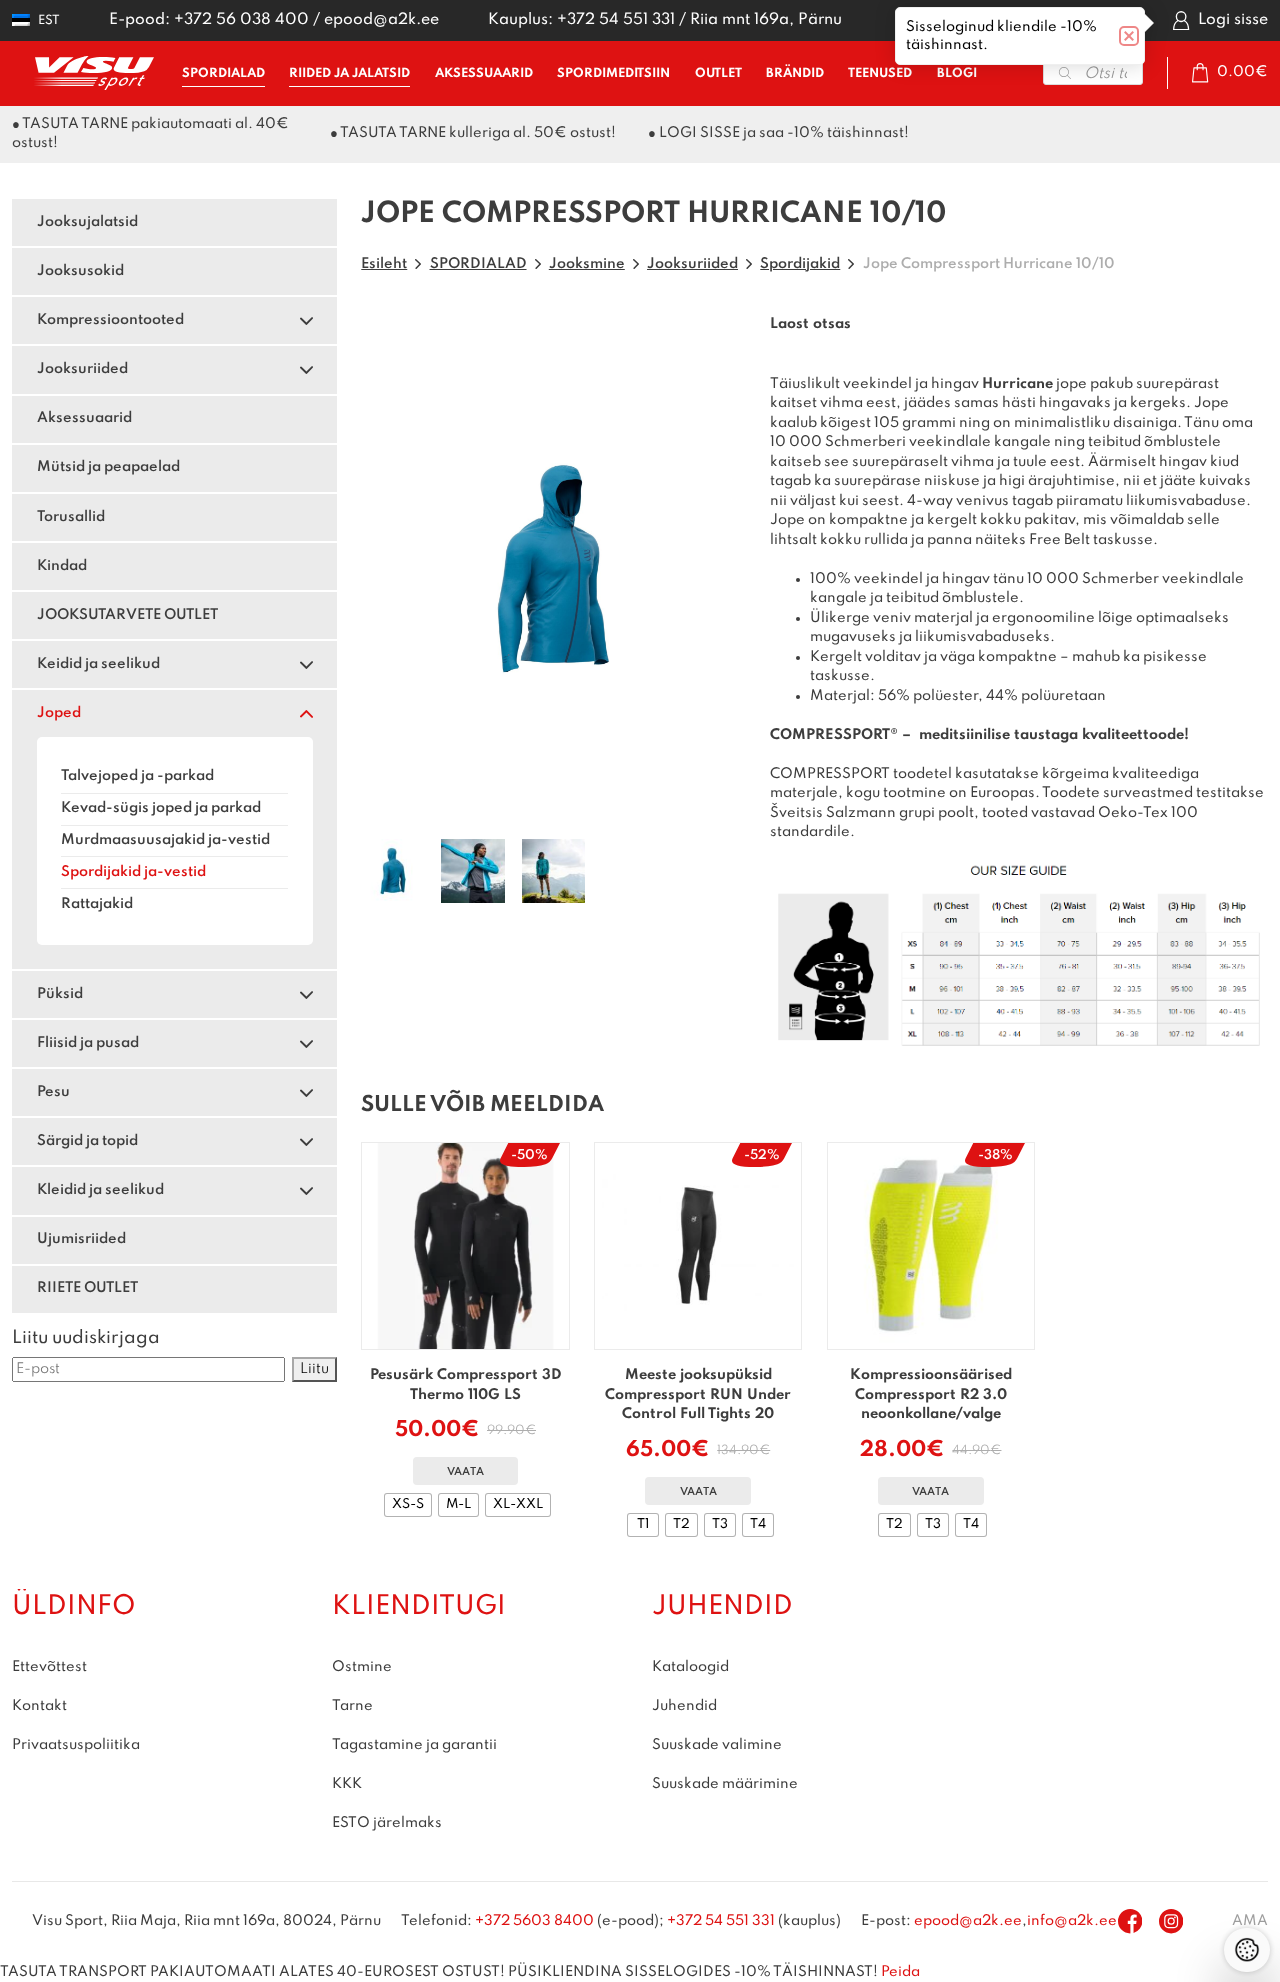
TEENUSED (880, 73)
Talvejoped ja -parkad (137, 776)
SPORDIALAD (223, 73)
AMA (1250, 1921)
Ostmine (362, 1666)
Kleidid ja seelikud (100, 1190)
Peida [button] (900, 1972)
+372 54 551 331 (616, 20)
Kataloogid (690, 1666)
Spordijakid (800, 264)
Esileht (384, 264)
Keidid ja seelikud (98, 664)
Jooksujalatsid (87, 222)
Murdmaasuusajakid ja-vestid (165, 840)
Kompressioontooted (110, 320)
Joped (59, 713)
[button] (36, 20)
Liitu (314, 1369)
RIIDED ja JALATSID (349, 73)
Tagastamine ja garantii (414, 1744)
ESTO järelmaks (387, 1822)
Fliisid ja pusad (88, 1043)
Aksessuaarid (84, 418)
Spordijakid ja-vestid (133, 872)
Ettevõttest (49, 1666)
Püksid (60, 994)
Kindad (62, 566)
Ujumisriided (81, 1239)
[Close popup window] (1129, 36)
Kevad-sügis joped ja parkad (161, 808)
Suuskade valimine (717, 1744)
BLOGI (957, 73)
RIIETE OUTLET (87, 1288)
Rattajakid (97, 904)
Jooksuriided (82, 369)
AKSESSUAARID (484, 73)
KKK (347, 1783)
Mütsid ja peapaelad (108, 467)
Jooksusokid (80, 271)
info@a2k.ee (1072, 1921)
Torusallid (71, 517)
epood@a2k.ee (381, 20)
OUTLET (718, 73)
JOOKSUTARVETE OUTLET (127, 615)
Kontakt (39, 1705)
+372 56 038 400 (241, 20)
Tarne (352, 1705)
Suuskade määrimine (725, 1783)
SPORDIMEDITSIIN (613, 73)
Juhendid (684, 1705)
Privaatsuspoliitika (76, 1744)
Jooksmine (587, 264)
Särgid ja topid (87, 1141)
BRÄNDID (795, 73)
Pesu (53, 1092)
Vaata (465, 1472)
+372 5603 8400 (534, 1921)
